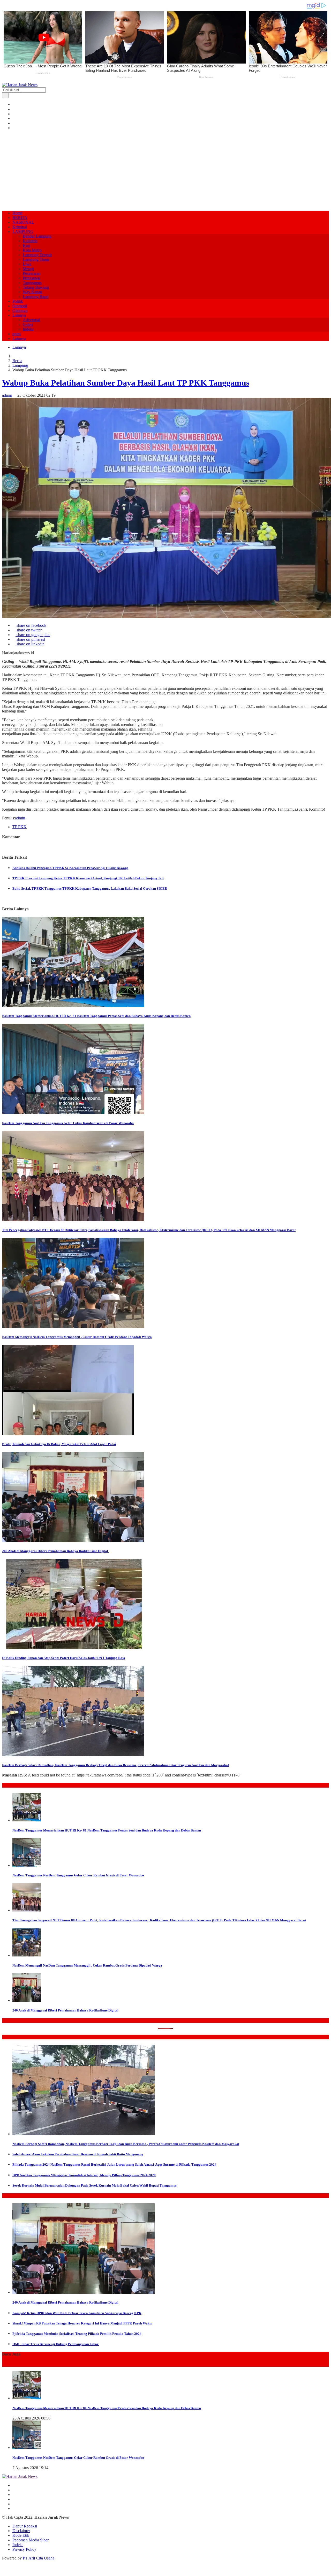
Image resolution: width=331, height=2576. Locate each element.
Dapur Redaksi (25, 2526)
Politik (18, 301)
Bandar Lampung (37, 236)
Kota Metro (32, 250)
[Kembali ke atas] (4, 2571)
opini (17, 334)
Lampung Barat (36, 297)
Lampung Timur (36, 259)
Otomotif (20, 306)
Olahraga (20, 311)
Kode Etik (21, 2535)
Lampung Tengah (37, 255)
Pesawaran (32, 273)
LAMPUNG (23, 232)
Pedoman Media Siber (31, 2540)
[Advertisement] (165, 170)
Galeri (28, 324)
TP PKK (20, 827)
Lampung (20, 365)
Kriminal (20, 227)
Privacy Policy (24, 2549)
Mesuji (28, 269)
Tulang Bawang (36, 287)
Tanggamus (32, 283)
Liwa (27, 264)
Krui (27, 245)
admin (7, 395)
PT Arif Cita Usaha (39, 2558)
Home (17, 213)
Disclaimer (21, 2531)
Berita (17, 361)
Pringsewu (31, 278)
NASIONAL (23, 222)
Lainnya (19, 315)
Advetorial (31, 320)
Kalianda (30, 241)
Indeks (28, 329)
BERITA (20, 218)
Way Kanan (32, 292)
